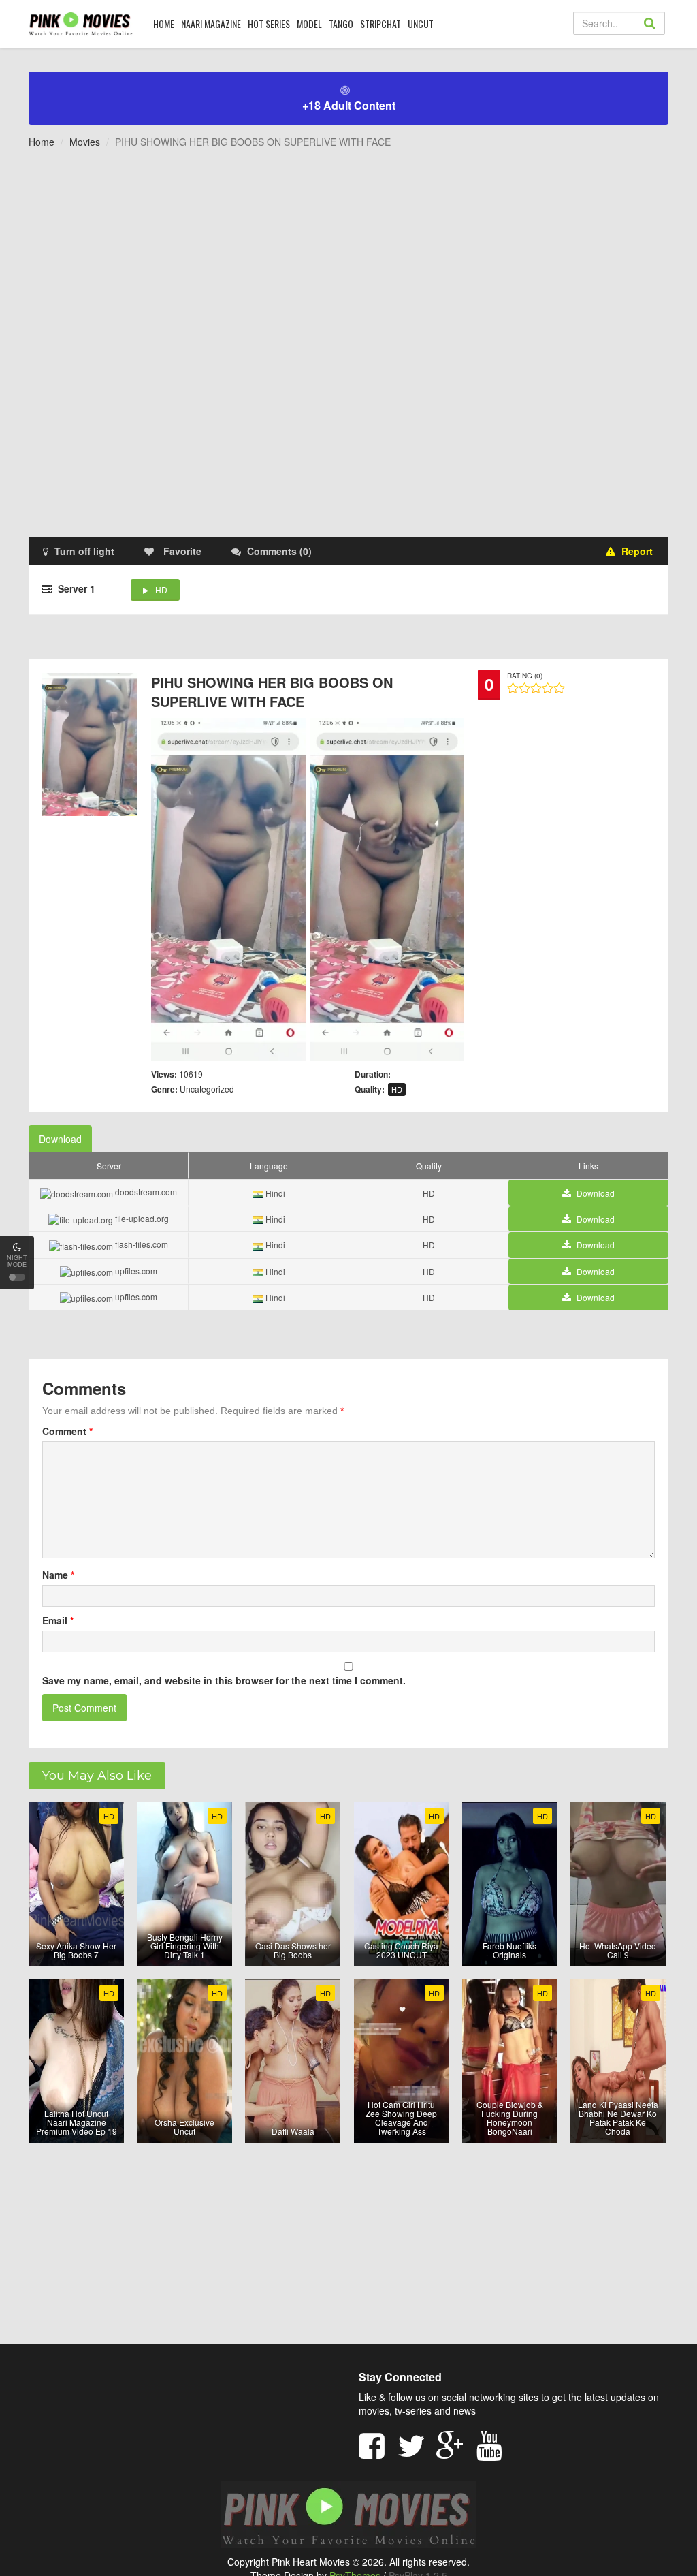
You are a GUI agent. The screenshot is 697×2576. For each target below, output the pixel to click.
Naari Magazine (211, 23)
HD (161, 590)
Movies (85, 142)
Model (309, 23)
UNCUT (421, 23)
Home (42, 142)
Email (58, 1620)
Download (60, 1139)
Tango (341, 23)
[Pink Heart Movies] (81, 23)
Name (58, 1575)
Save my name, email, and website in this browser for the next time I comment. (224, 1680)
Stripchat (380, 23)
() (279, 551)
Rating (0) (525, 676)
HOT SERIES (269, 23)
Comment (67, 1431)
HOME (164, 23)
